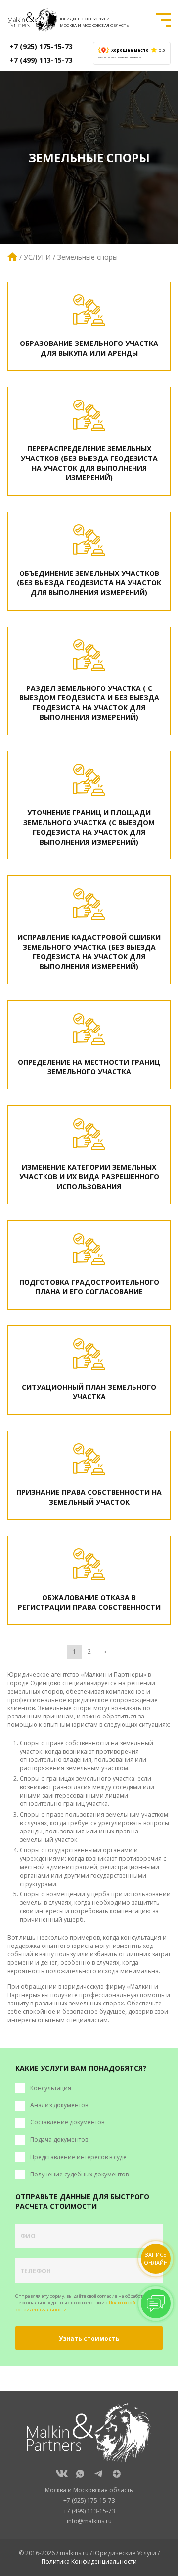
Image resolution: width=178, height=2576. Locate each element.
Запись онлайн (156, 2259)
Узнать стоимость (89, 2338)
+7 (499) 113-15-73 (41, 60)
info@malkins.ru (89, 2521)
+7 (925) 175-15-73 (41, 46)
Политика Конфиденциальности (89, 2561)
